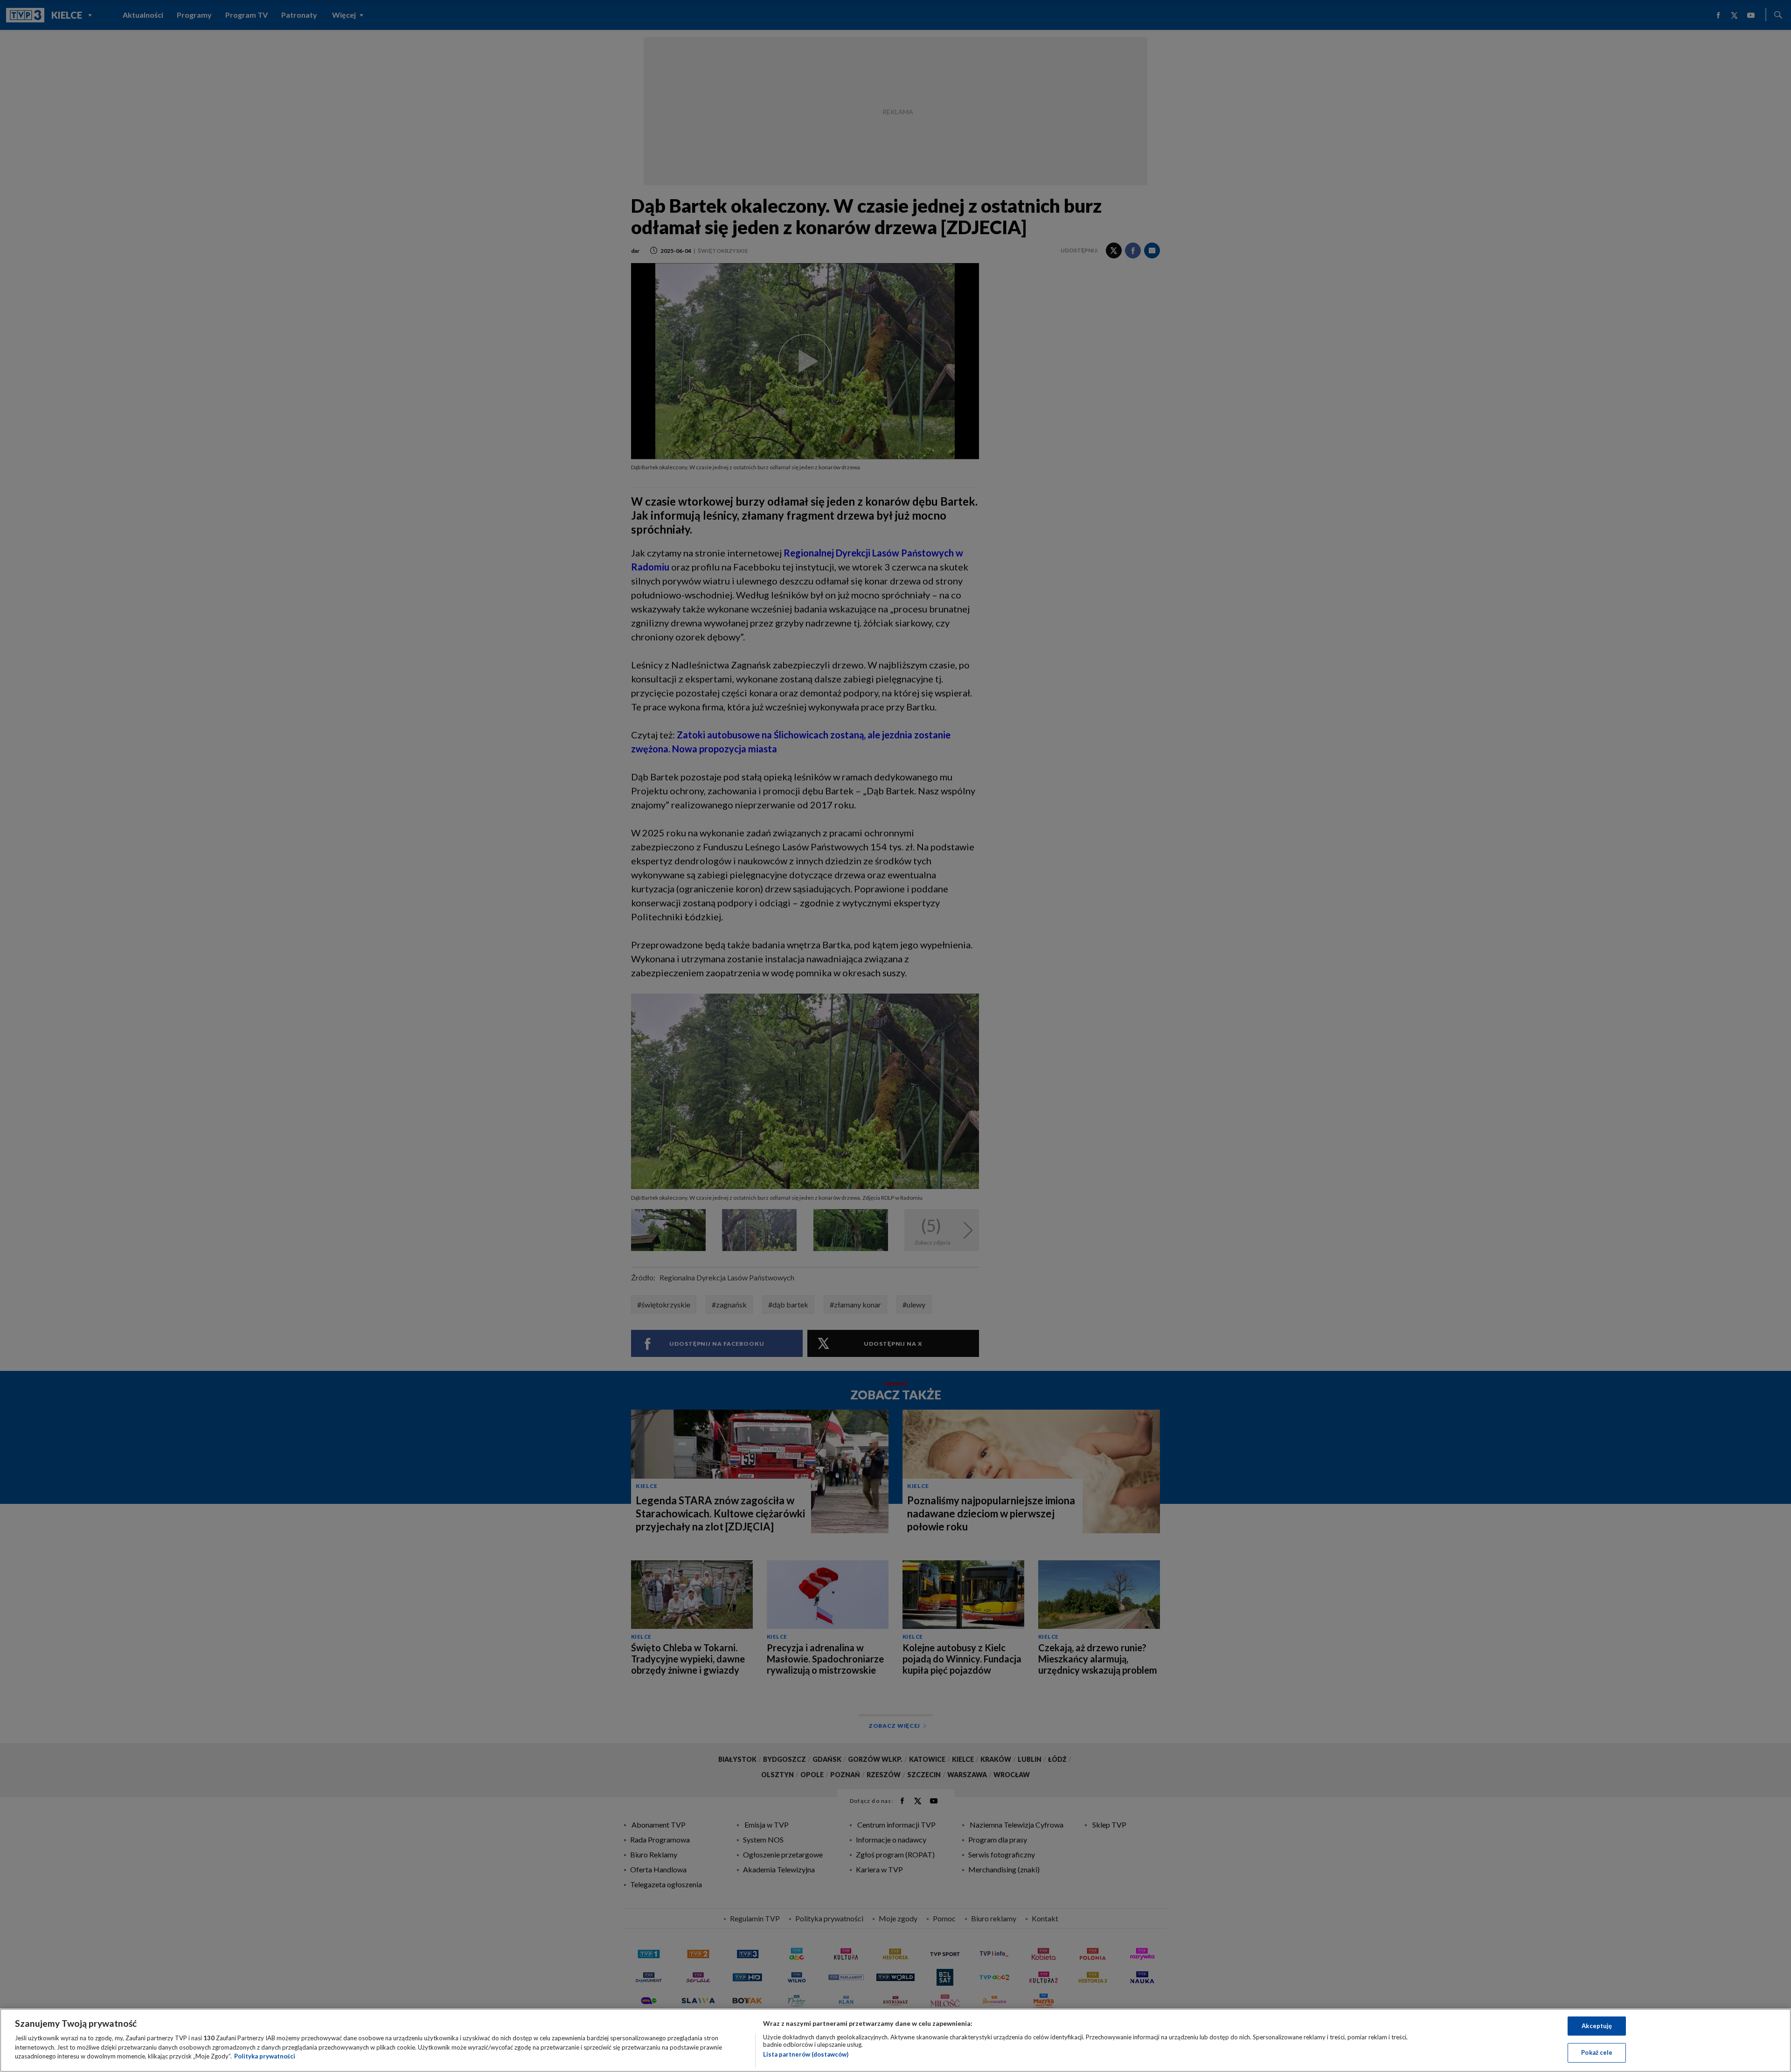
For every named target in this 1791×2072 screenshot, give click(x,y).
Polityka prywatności (265, 2056)
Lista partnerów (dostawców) (806, 2054)
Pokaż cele (1597, 2052)
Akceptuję (1597, 2026)
